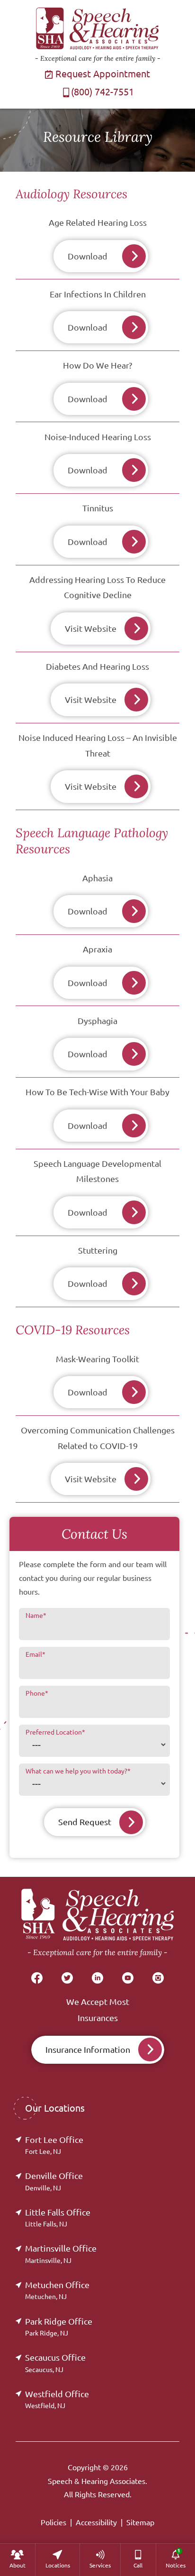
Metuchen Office (57, 2290)
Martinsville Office (61, 2254)
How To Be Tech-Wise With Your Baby (97, 1092)
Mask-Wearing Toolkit (97, 1359)
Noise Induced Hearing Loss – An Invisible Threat (98, 745)
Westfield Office (57, 2399)
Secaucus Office (55, 2363)
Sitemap (140, 2522)
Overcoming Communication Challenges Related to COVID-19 (98, 1438)
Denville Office (54, 2181)
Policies (53, 2522)
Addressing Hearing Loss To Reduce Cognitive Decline (97, 587)
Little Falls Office (58, 2218)
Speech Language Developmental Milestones (97, 1171)
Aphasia (97, 878)
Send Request (85, 1822)
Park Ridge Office (59, 2327)
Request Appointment (102, 74)
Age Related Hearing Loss (98, 222)
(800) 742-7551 (102, 92)
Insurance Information (88, 2050)
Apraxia (97, 949)
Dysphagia (97, 1021)
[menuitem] (18, 2560)
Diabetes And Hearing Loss (97, 666)
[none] (18, 2560)
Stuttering (98, 1250)
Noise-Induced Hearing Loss (98, 437)
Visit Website (91, 628)
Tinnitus (98, 508)
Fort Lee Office (54, 2145)
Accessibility (96, 2522)
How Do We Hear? (97, 365)
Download (88, 256)
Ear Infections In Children (98, 294)
